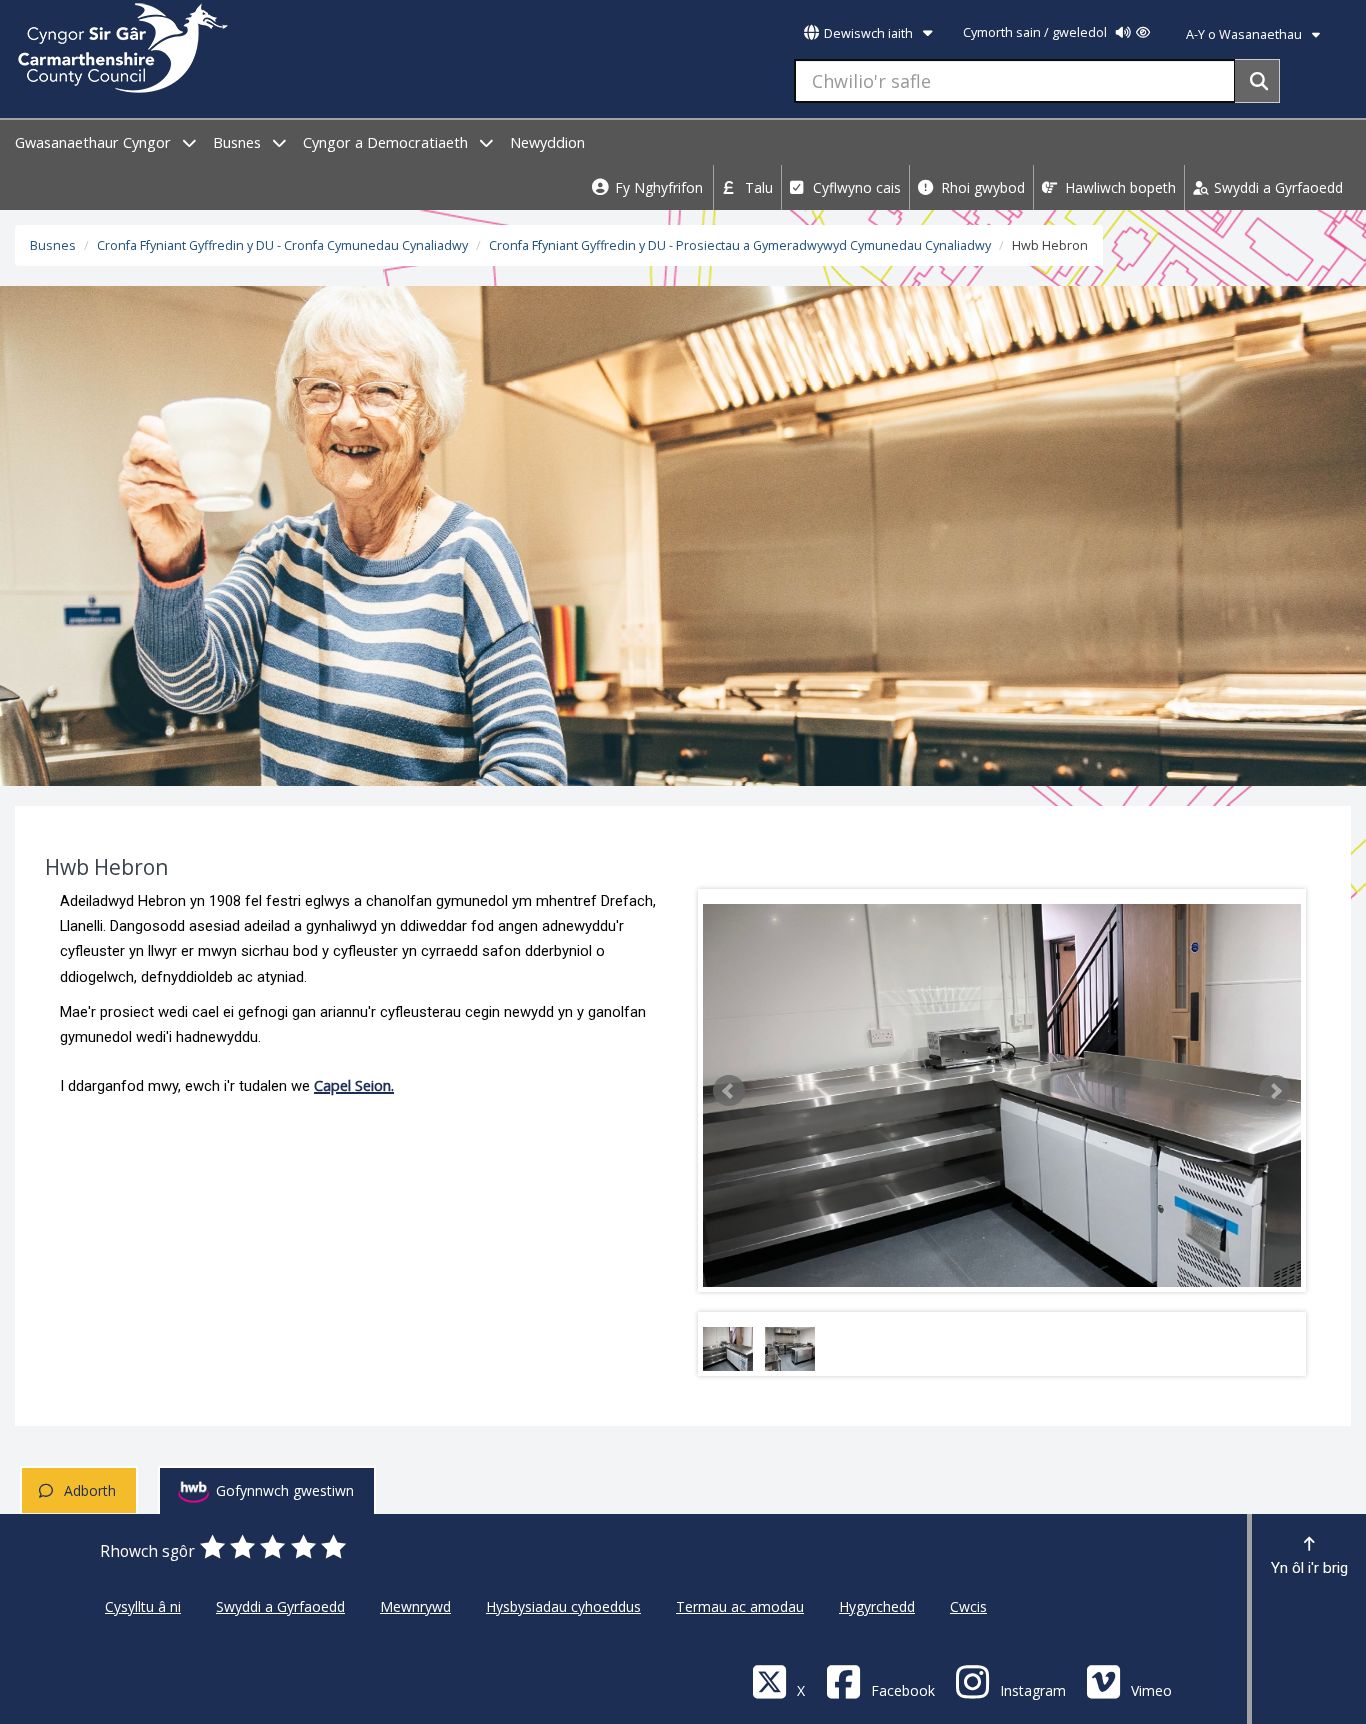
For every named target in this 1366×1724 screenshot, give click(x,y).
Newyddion (547, 142)
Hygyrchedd (877, 1606)
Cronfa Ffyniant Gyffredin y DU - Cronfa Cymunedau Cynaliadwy (282, 245)
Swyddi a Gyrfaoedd (1276, 187)
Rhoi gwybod (981, 187)
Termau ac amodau (740, 1606)
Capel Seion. (354, 1085)
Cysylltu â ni (143, 1606)
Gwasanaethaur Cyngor (95, 142)
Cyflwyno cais (855, 187)
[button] (729, 1091)
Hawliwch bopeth (1118, 187)
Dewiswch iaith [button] (868, 33)
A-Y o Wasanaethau (1245, 34)
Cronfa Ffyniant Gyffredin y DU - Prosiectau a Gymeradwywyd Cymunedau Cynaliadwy (740, 245)
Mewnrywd (415, 1606)
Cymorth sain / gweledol (1036, 32)
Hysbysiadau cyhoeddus (563, 1606)
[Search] (1257, 81)
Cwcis (968, 1606)
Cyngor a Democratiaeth (387, 142)
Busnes (239, 142)
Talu (757, 187)
